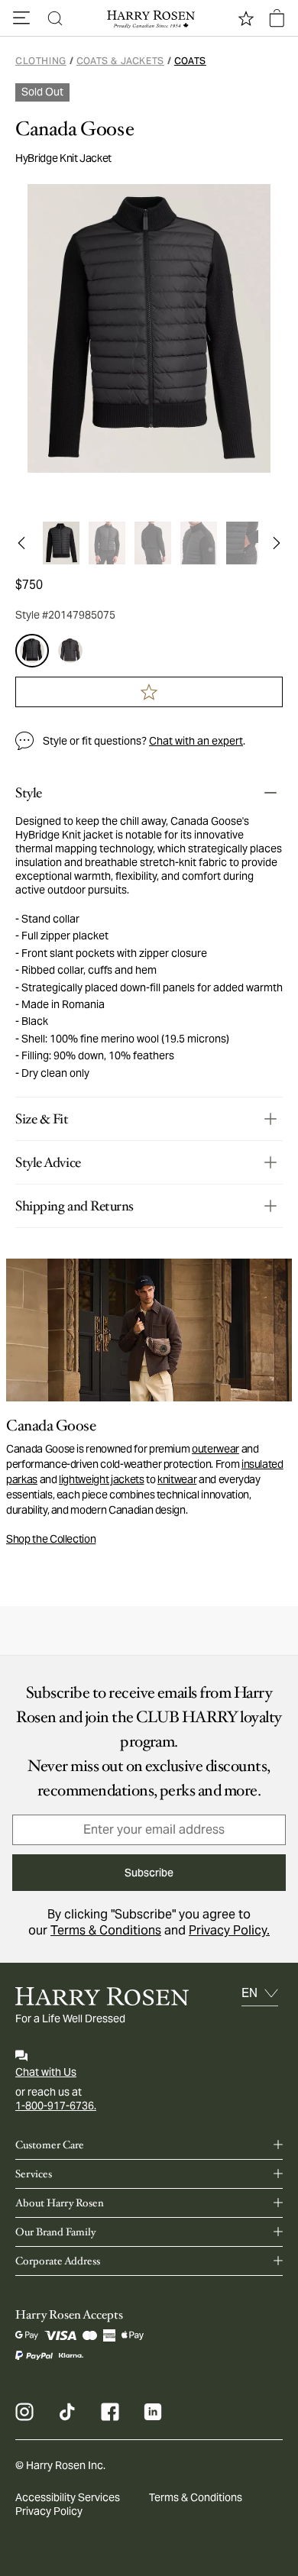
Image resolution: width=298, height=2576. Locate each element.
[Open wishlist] (246, 18)
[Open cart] (277, 18)
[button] (21, 18)
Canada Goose (74, 129)
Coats (190, 61)
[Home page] (149, 18)
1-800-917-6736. (56, 2106)
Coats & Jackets (120, 61)
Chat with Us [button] (46, 2072)
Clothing (41, 61)
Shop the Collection (51, 1539)
